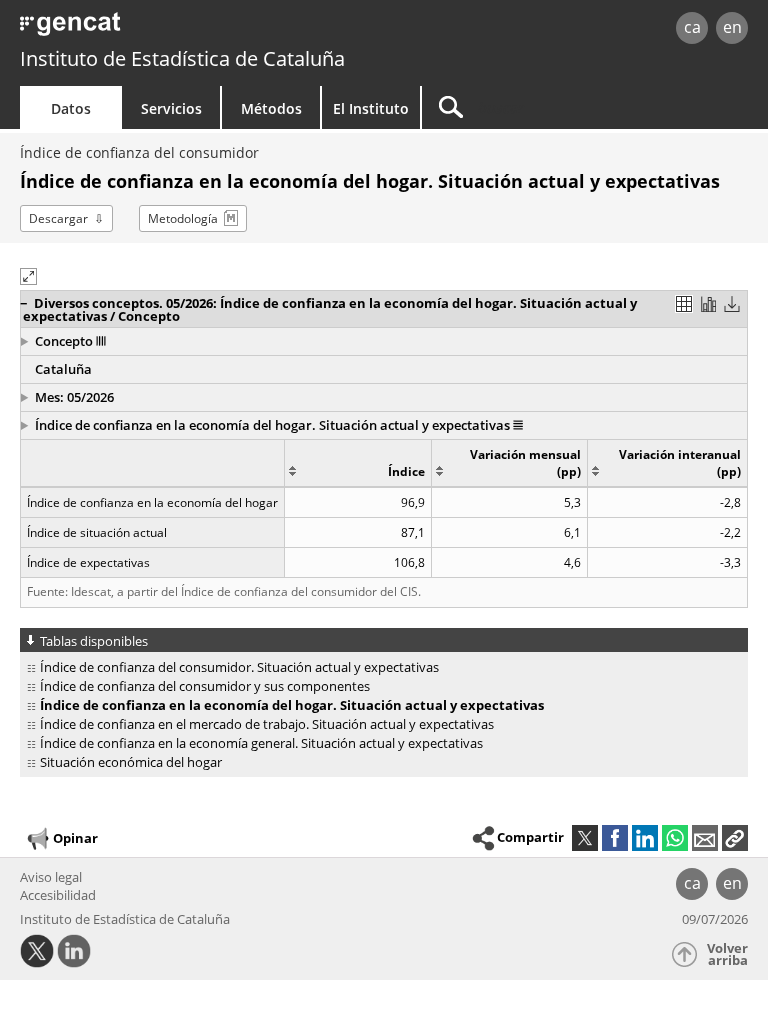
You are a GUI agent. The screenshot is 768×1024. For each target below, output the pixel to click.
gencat (165, 29)
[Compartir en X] (585, 838)
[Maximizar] (28, 276)
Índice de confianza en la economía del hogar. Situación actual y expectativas (274, 425)
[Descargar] (732, 304)
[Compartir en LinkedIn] (645, 838)
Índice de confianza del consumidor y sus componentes (205, 686)
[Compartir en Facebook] (615, 838)
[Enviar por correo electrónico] (705, 838)
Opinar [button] (75, 838)
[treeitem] (380, 667)
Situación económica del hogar (131, 762)
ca (692, 27)
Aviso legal (51, 877)
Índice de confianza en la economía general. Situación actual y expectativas (261, 743)
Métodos (271, 108)
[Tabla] (684, 304)
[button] (349, 310)
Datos (71, 108)
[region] (384, 508)
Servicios (171, 108)
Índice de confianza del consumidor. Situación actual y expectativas (239, 667)
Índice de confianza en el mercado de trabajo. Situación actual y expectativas (267, 724)
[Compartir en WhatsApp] (675, 838)
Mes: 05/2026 (74, 397)
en (732, 27)
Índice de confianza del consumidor (139, 152)
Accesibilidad (58, 895)
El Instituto (371, 108)
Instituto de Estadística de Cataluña (182, 58)
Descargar (58, 218)
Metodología (183, 218)
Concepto (65, 341)
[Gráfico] (708, 304)
